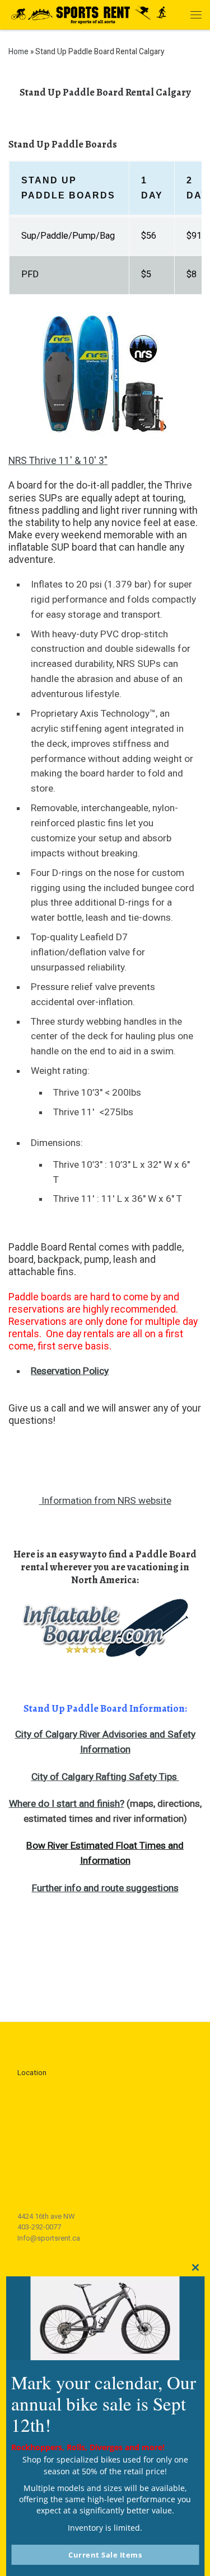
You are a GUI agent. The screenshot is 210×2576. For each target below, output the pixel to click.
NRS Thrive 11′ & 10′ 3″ (58, 461)
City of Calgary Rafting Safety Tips (105, 1777)
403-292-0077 (39, 2227)
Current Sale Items (105, 2555)
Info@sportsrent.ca (49, 2238)
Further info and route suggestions (105, 1888)
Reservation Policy (70, 1371)
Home (18, 51)
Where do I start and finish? (67, 1803)
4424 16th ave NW (46, 2216)
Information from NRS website (105, 1500)
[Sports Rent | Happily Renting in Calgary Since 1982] (92, 13)
